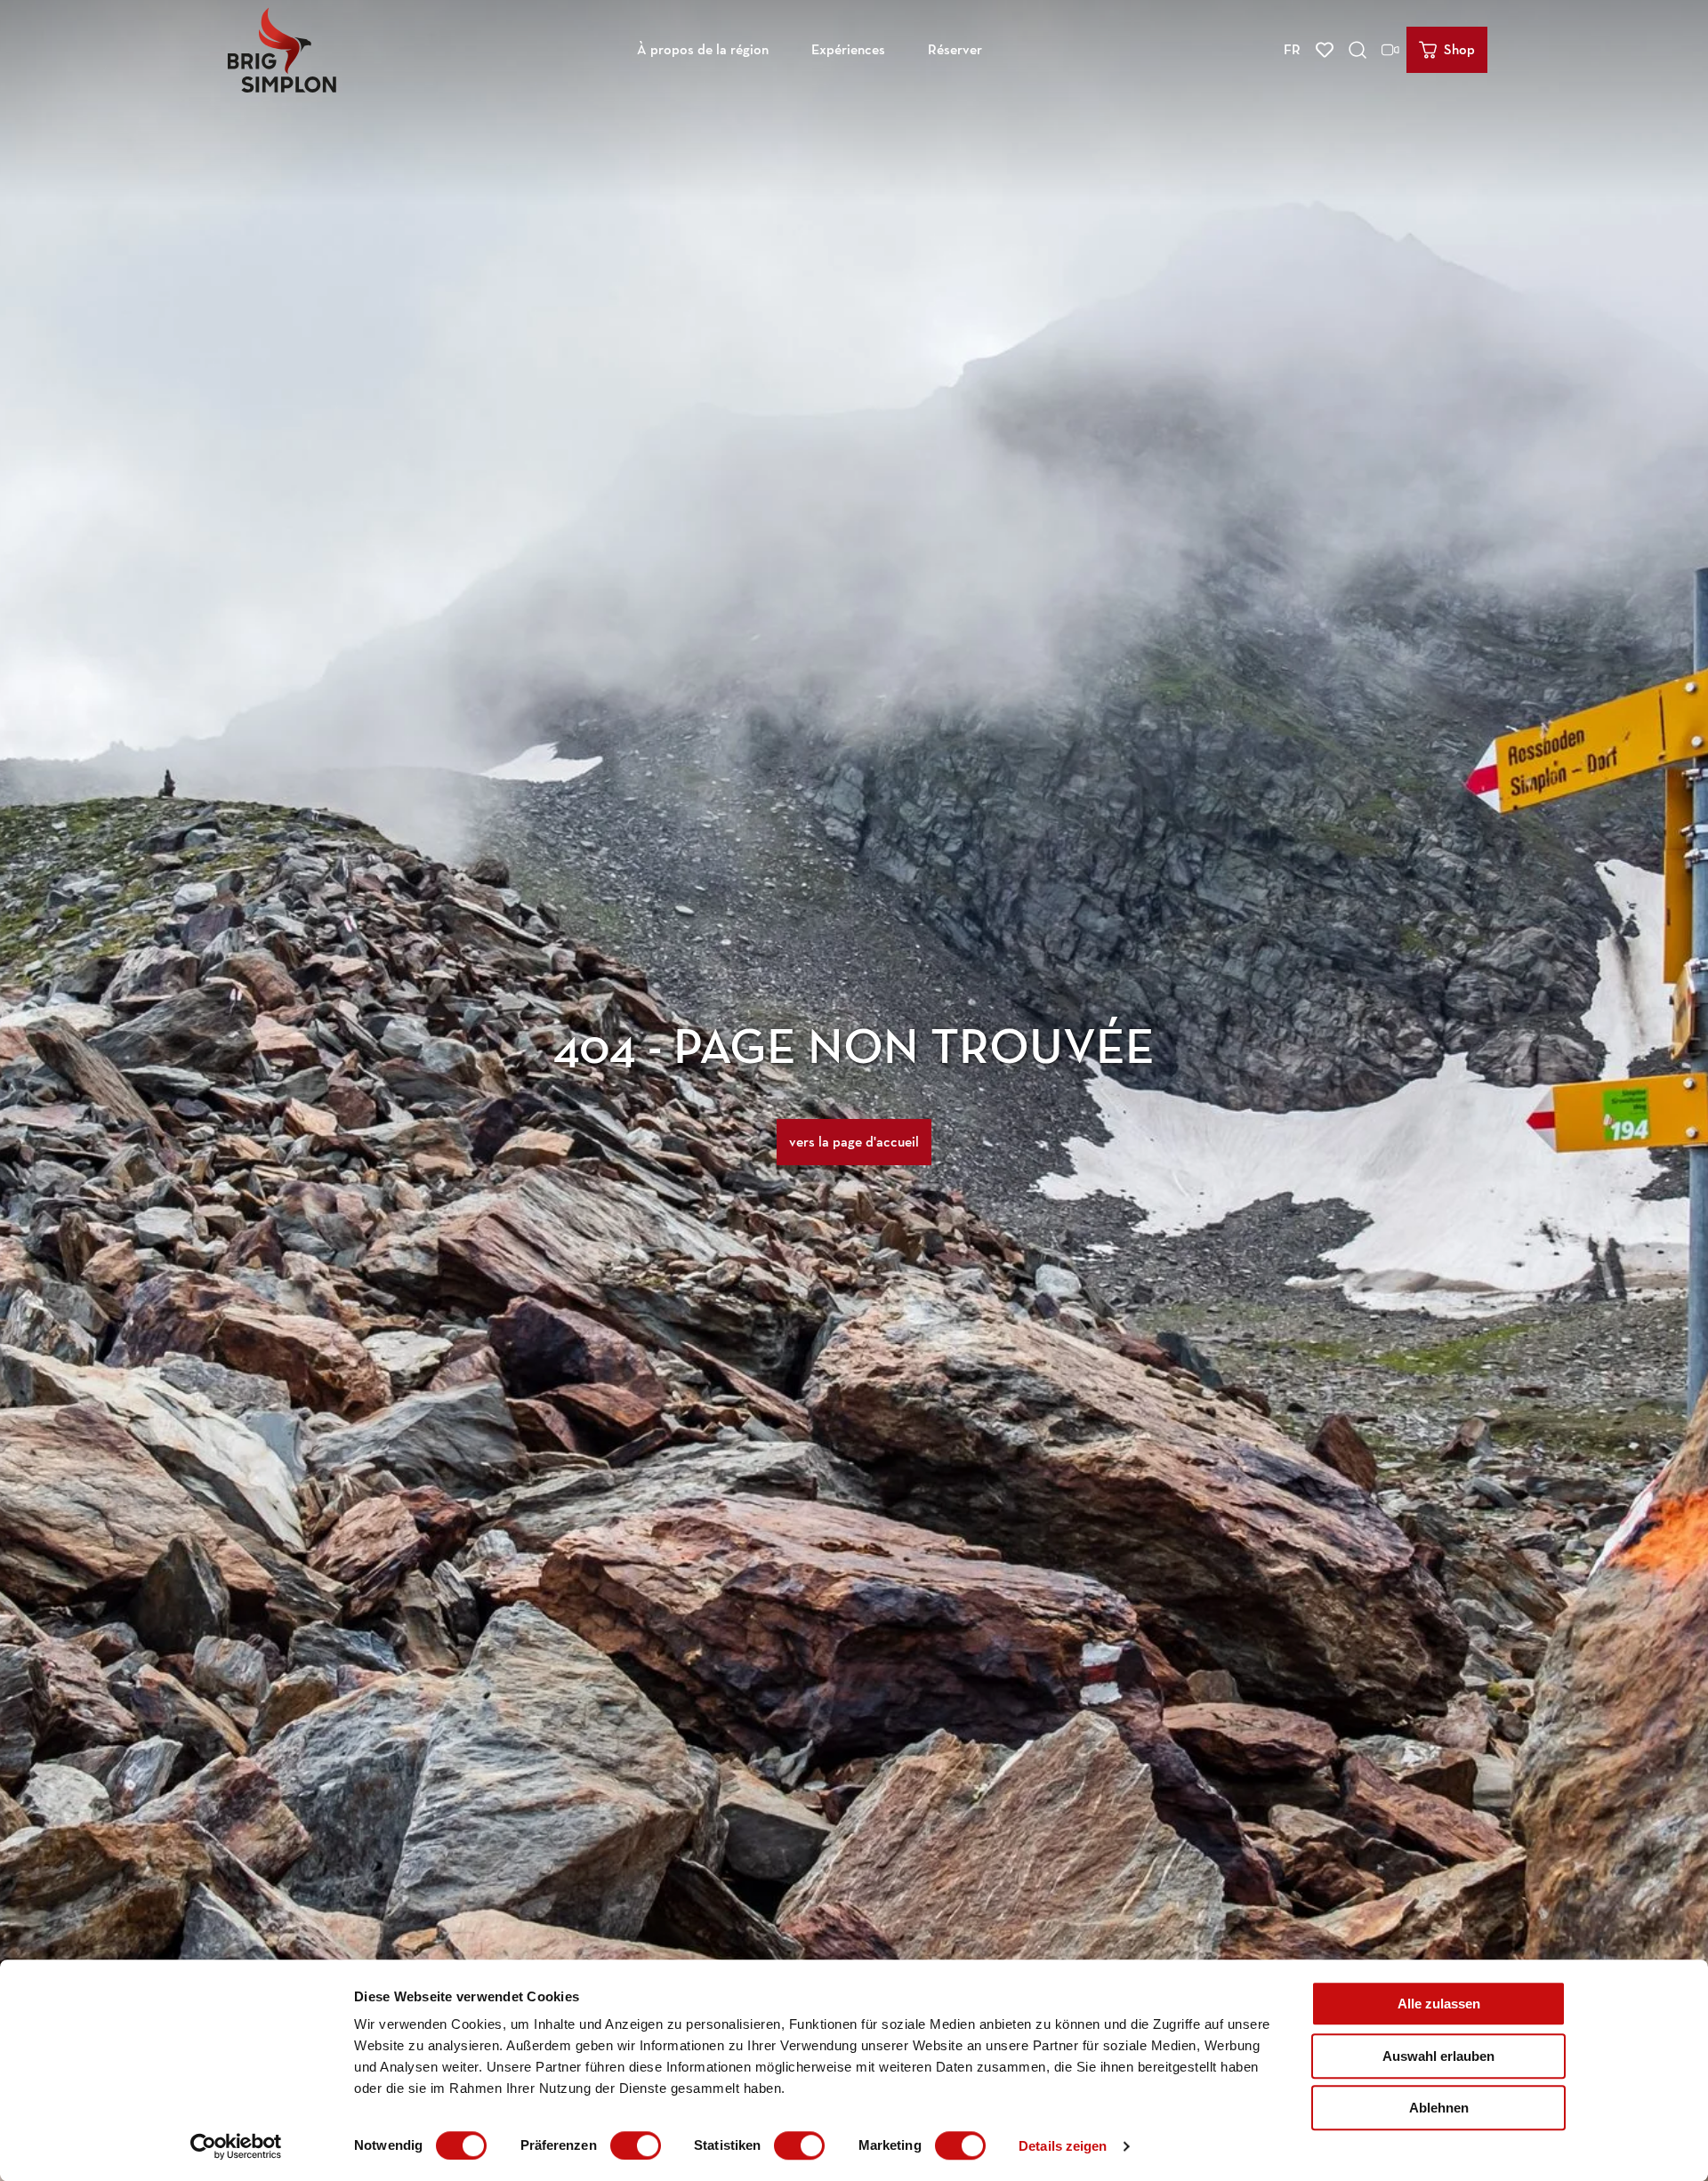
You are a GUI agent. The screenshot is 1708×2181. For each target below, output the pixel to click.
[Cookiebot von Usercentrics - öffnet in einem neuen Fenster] (236, 2146)
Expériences (848, 49)
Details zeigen (1063, 2146)
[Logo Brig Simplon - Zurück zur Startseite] (282, 50)
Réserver (955, 49)
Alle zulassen (1439, 2004)
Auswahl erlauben (1438, 2056)
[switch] (636, 2145)
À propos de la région (703, 49)
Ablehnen (1439, 2108)
